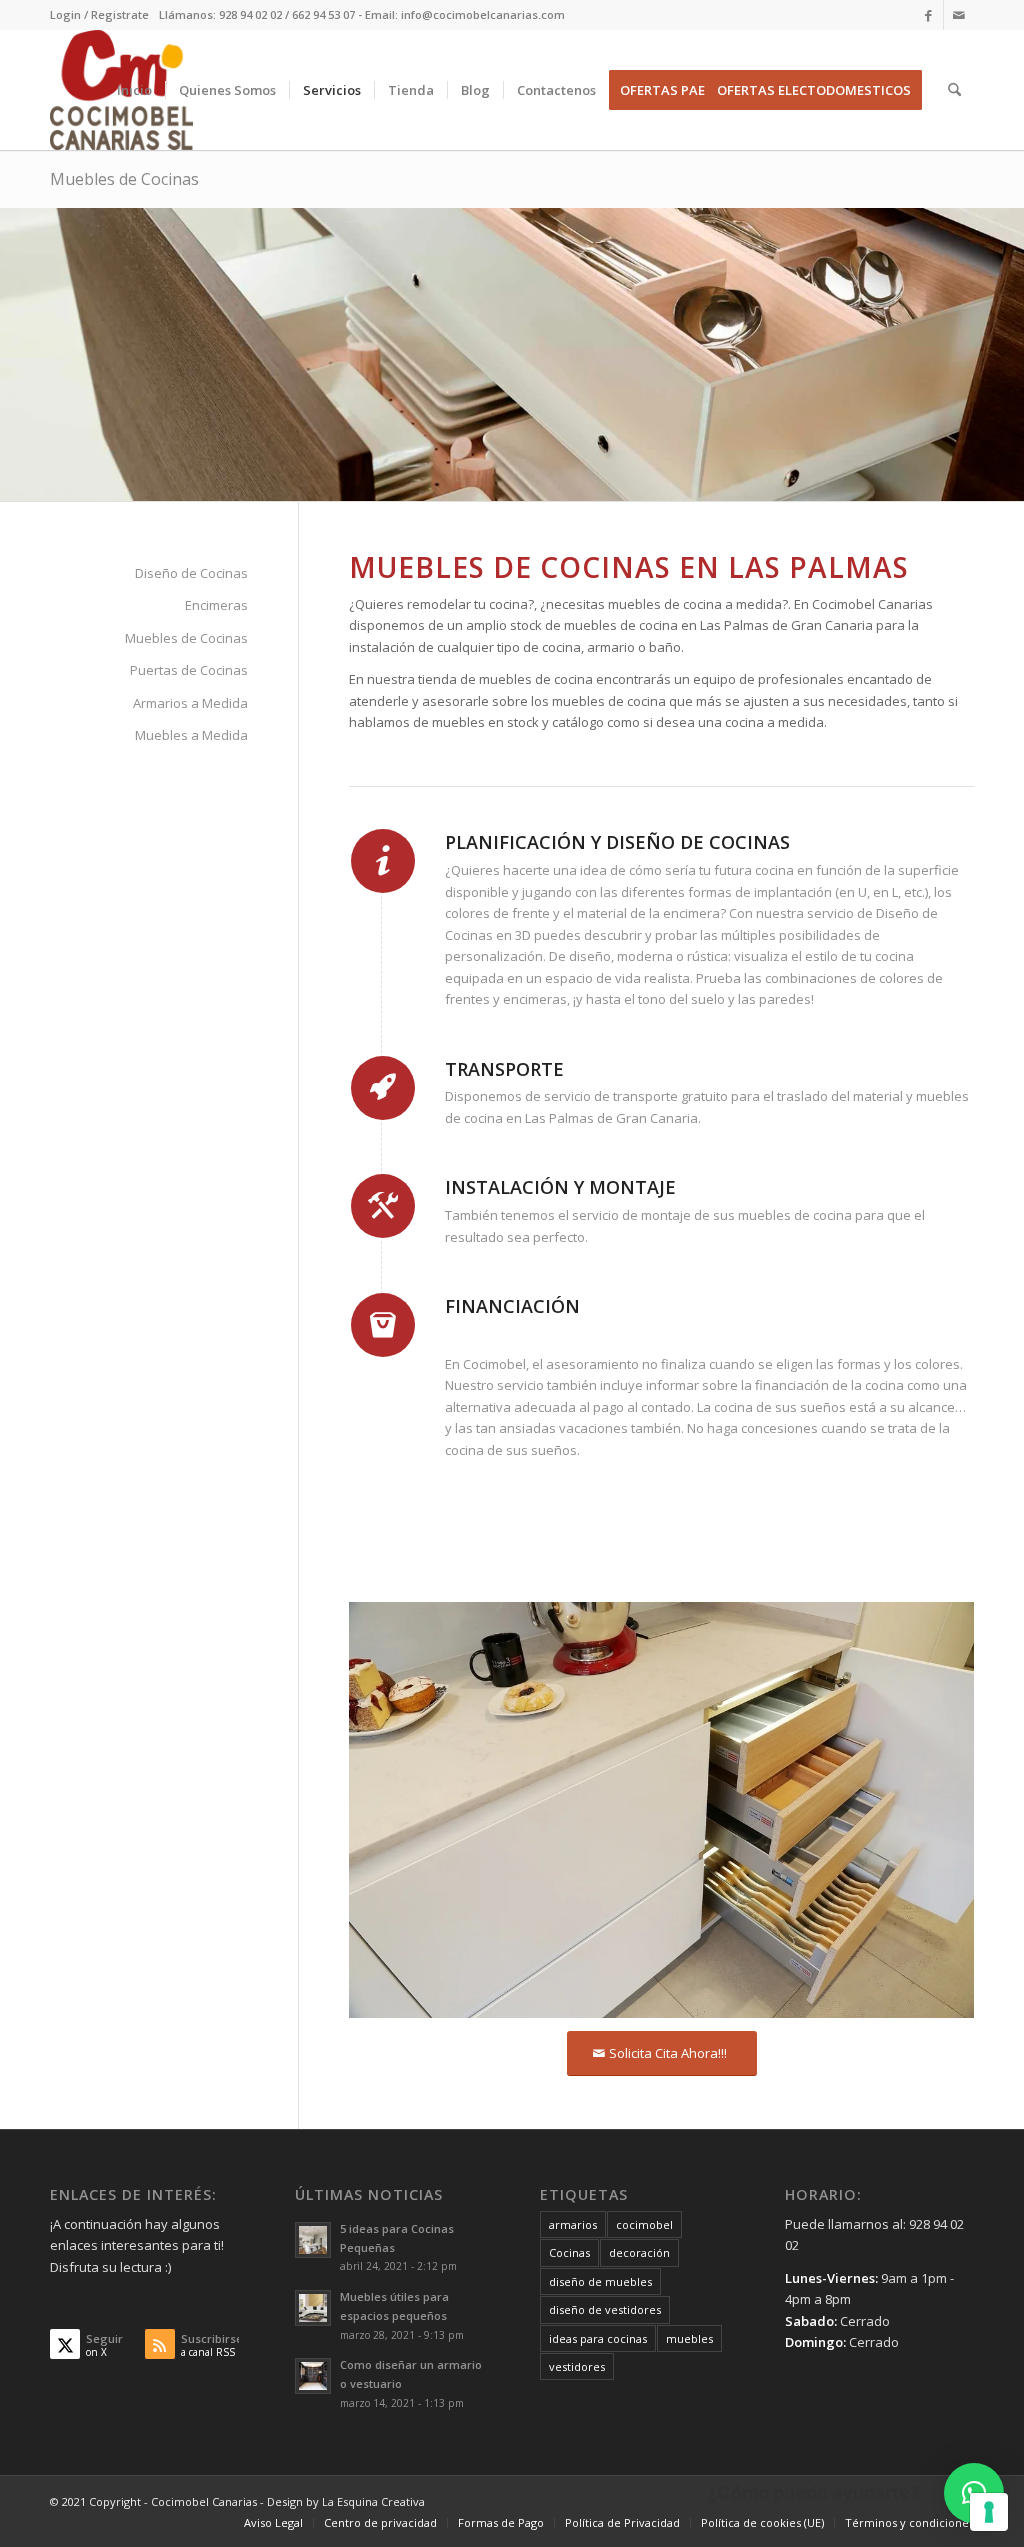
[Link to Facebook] (928, 15)
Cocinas (569, 2252)
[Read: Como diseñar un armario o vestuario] (313, 2376)
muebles (689, 2338)
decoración (639, 2252)
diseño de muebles (600, 2281)
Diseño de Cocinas (191, 573)
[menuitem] (99, 15)
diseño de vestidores (605, 2309)
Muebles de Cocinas (124, 179)
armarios (573, 2224)
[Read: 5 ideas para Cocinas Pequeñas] (313, 2240)
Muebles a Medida (191, 735)
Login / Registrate (99, 14)
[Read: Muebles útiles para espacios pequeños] (313, 2308)
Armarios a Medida (190, 703)
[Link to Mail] (959, 15)
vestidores (577, 2366)
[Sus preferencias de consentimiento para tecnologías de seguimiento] (989, 2512)
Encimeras (216, 605)
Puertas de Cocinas (189, 670)
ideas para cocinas (598, 2338)
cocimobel (644, 2224)
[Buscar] (954, 90)
